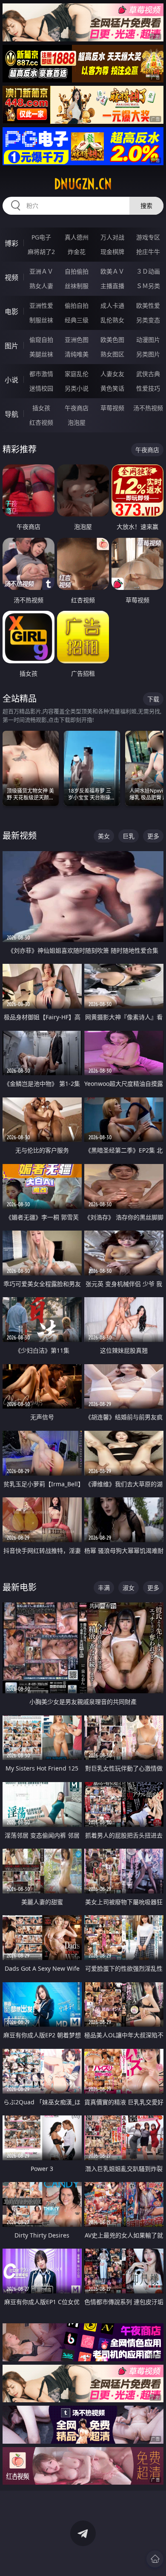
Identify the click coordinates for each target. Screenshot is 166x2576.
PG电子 (41, 237)
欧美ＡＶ (112, 271)
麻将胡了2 (41, 252)
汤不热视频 (148, 408)
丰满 (104, 1588)
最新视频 (20, 836)
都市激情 (41, 374)
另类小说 (77, 388)
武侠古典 (148, 374)
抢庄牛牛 (148, 252)
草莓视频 (112, 408)
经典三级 (77, 320)
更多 (153, 836)
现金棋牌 (112, 252)
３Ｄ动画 (148, 271)
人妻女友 (112, 374)
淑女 (129, 1588)
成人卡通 (112, 305)
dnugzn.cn (83, 184)
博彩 (11, 243)
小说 (11, 380)
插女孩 (41, 408)
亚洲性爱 (41, 305)
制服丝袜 (41, 320)
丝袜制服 (77, 286)
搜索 (146, 206)
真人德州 (77, 237)
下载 (153, 699)
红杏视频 (41, 422)
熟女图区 (112, 354)
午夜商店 (77, 408)
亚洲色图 (77, 340)
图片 (11, 346)
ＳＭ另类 (148, 286)
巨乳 (129, 836)
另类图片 (148, 354)
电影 (11, 312)
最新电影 (20, 1587)
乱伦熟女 (112, 320)
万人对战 (112, 237)
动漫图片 (148, 340)
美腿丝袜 (41, 354)
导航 (11, 414)
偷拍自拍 (77, 305)
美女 (104, 836)
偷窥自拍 (41, 340)
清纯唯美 (77, 354)
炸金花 (77, 252)
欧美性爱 (148, 305)
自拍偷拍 (77, 271)
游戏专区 (148, 237)
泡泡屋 (77, 422)
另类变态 (148, 320)
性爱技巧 (148, 388)
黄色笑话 (112, 388)
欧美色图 (112, 340)
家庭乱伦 (77, 374)
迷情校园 (41, 388)
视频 (11, 277)
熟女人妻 (41, 286)
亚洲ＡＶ (41, 271)
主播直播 (112, 286)
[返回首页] (155, 2559)
